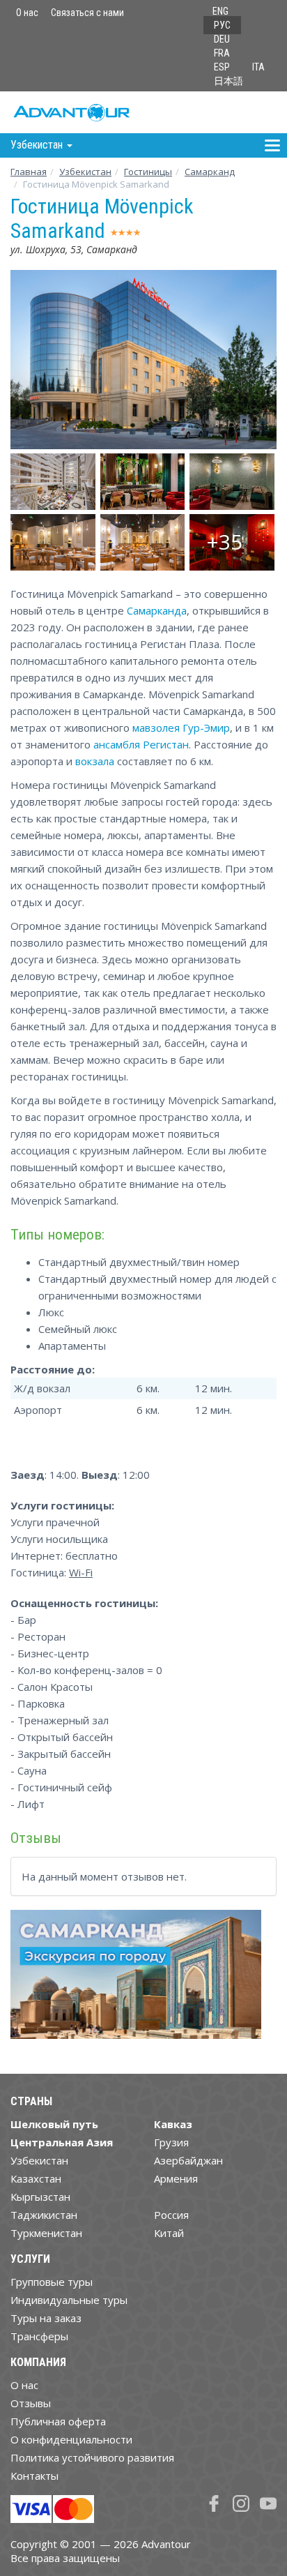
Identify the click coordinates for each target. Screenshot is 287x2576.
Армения (176, 2178)
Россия (171, 2215)
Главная (29, 172)
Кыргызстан (40, 2197)
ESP (222, 67)
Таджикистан (44, 2215)
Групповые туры (52, 2282)
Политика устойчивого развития (92, 2457)
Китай (169, 2233)
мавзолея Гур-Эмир (181, 728)
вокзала (95, 761)
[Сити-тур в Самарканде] (136, 1980)
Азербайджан (188, 2160)
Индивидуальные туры (69, 2300)
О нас (27, 13)
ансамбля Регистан (141, 744)
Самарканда (157, 610)
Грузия (171, 2142)
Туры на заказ (46, 2318)
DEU (222, 39)
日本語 (228, 81)
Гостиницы (148, 172)
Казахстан (36, 2178)
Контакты (34, 2476)
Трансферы (39, 2336)
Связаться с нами (87, 13)
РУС (222, 25)
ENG (220, 11)
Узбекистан (85, 172)
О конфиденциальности (71, 2439)
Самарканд (210, 172)
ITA (258, 67)
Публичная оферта (58, 2421)
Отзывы (31, 2403)
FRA (222, 53)
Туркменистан (46, 2233)
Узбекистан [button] (38, 145)
